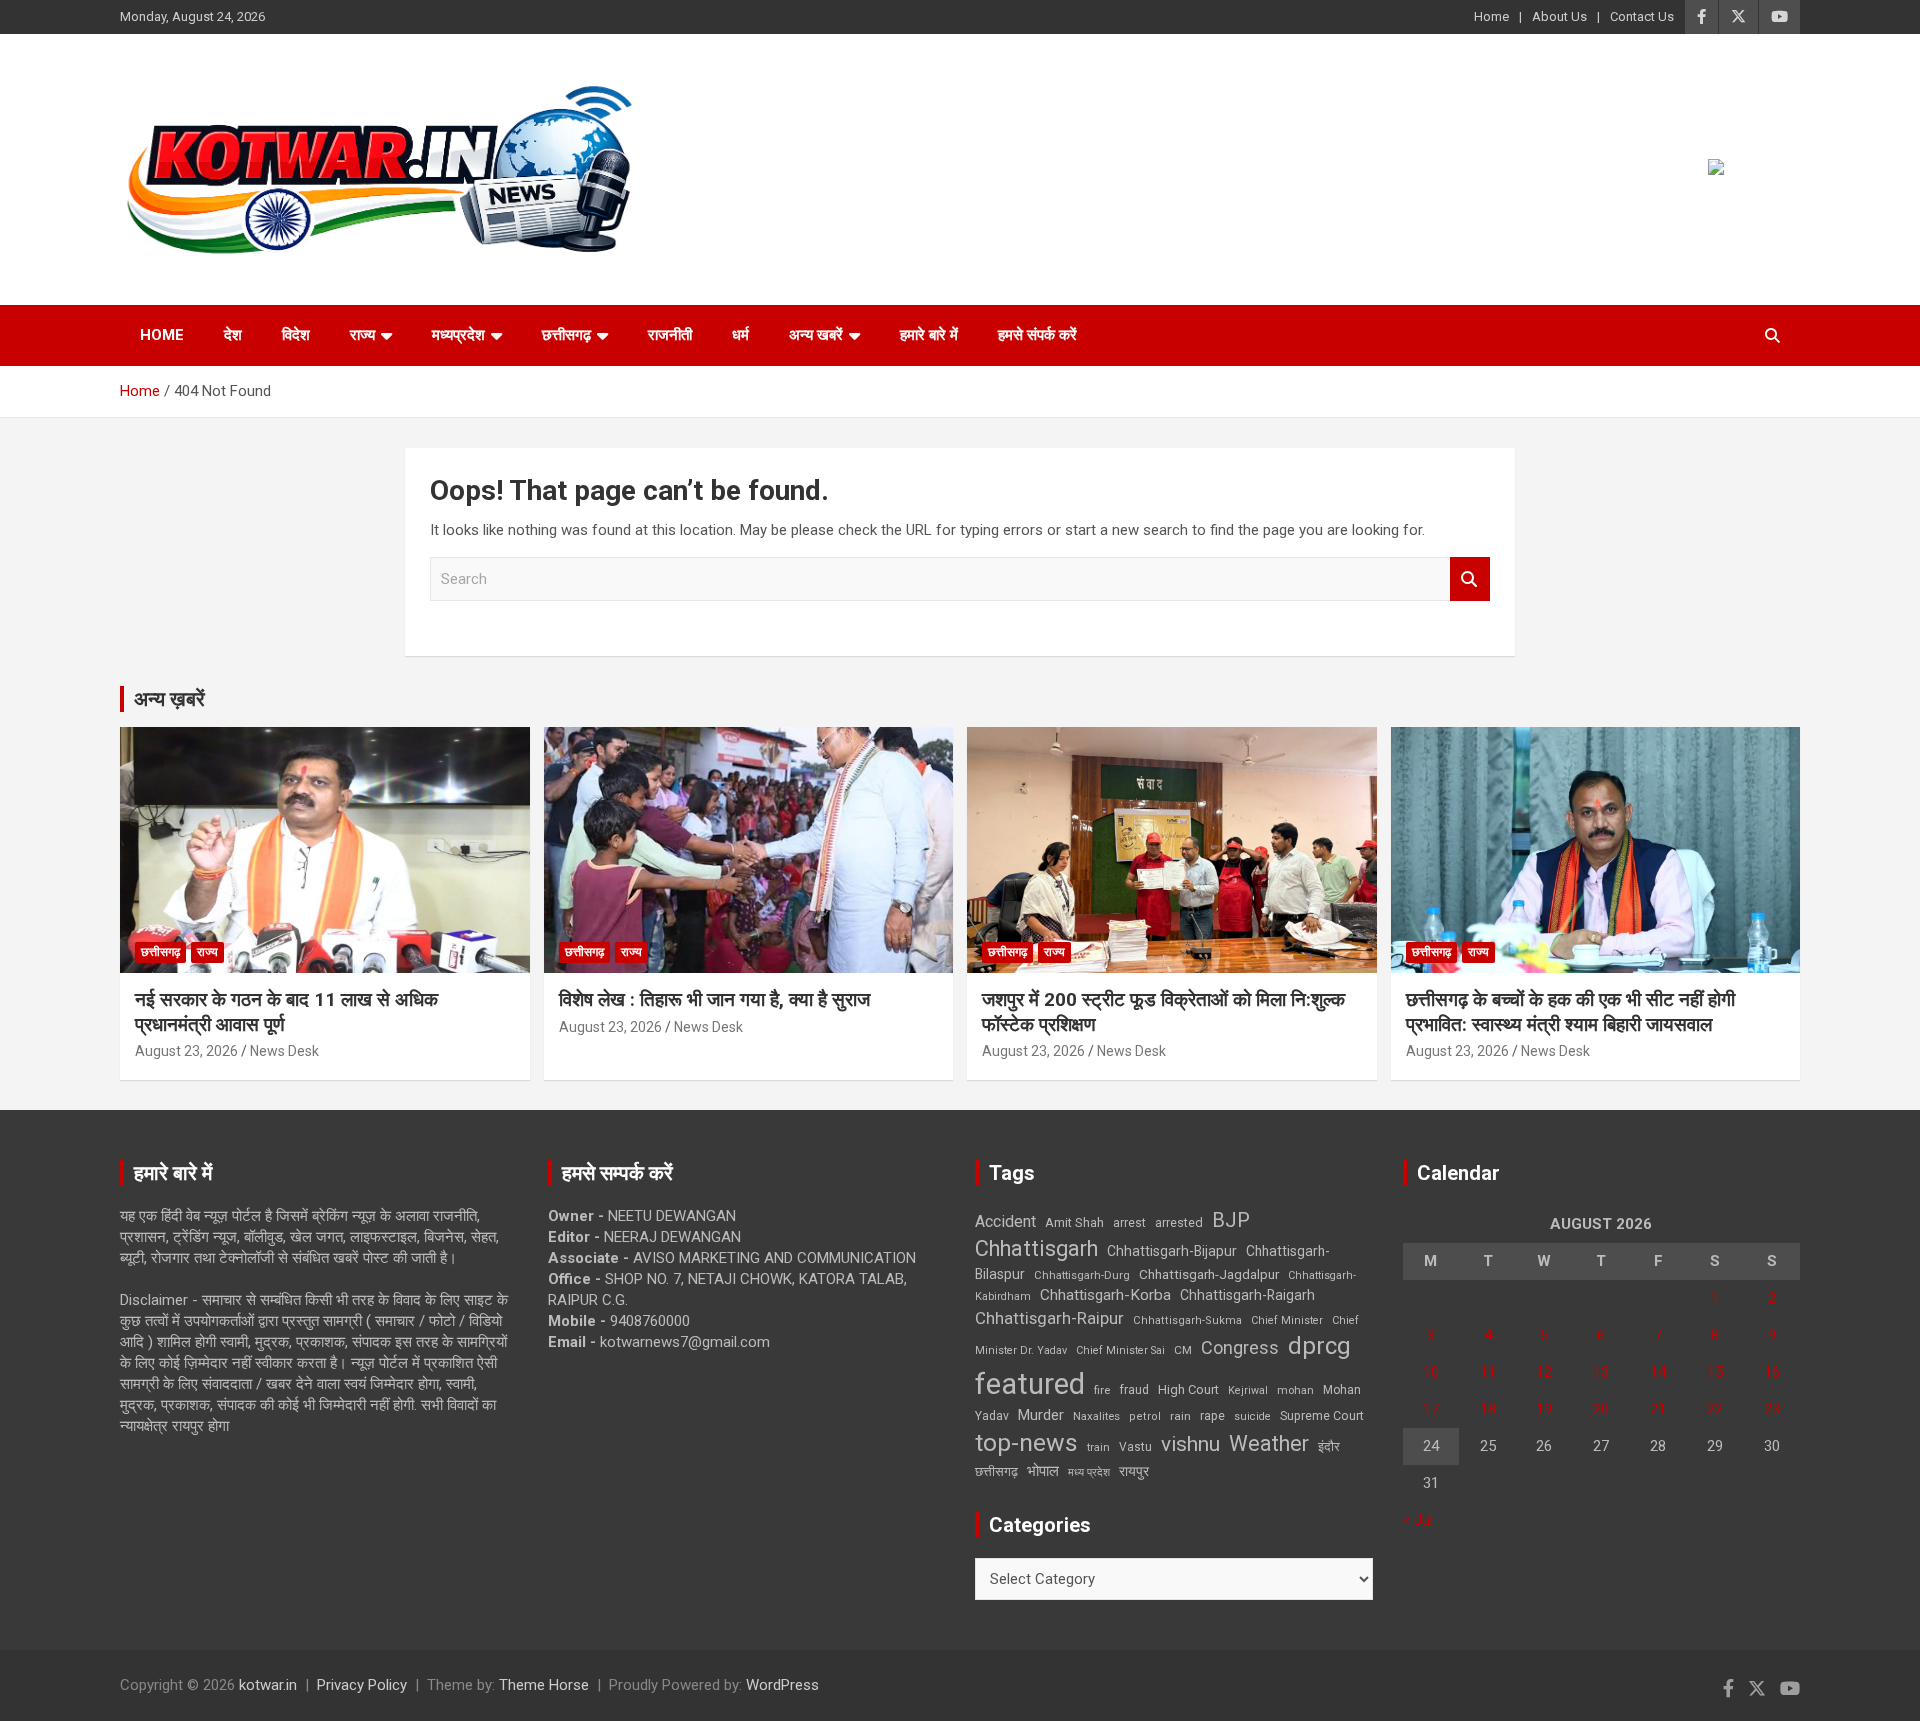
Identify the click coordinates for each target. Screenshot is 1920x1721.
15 (1715, 1372)
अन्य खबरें (816, 335)
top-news (1026, 1442)
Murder (1041, 1415)
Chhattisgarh (1036, 1248)
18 (1488, 1409)
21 (1658, 1409)
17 (1431, 1409)
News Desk (284, 1051)
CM (1183, 1350)
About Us (1559, 16)
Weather (1269, 1443)
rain (1180, 1416)
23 (1772, 1409)
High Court (1188, 1389)
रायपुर (1134, 1471)
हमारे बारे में (929, 335)
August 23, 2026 (186, 1051)
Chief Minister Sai (1120, 1350)
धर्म (740, 335)
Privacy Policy (362, 1685)
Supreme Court (1322, 1415)
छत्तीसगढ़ (996, 1471)
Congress (1240, 1347)
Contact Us (1642, 16)
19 (1544, 1409)
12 (1544, 1372)
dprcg (1319, 1346)
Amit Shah (1074, 1222)
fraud (1134, 1390)
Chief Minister (1287, 1320)
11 (1488, 1372)
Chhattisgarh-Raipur (1049, 1318)
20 (1601, 1409)
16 (1772, 1372)
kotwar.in (268, 1685)
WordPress (782, 1685)
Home (1491, 16)
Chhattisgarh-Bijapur (1172, 1251)
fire (1102, 1390)
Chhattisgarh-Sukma (1187, 1320)
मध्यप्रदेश (458, 335)
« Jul (1418, 1520)
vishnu (1190, 1444)
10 (1431, 1372)
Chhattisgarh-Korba (1105, 1295)
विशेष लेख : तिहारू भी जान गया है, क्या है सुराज (714, 999)
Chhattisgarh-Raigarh (1247, 1295)
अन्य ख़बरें (169, 699)
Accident (1005, 1221)
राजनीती (670, 335)
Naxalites (1096, 1416)
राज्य (362, 335)
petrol (1145, 1416)
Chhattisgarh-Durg (1082, 1275)
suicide (1252, 1416)
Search (1470, 579)
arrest (1129, 1223)
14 (1658, 1372)
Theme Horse (544, 1685)
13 (1601, 1372)
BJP (1231, 1220)
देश (233, 335)
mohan (1295, 1390)
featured (1030, 1384)
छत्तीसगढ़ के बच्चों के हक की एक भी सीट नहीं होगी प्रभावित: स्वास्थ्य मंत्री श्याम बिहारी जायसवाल (1570, 1012)
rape (1212, 1415)
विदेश (296, 335)
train (1098, 1447)
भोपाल (1043, 1471)
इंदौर (1329, 1446)
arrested (1179, 1222)
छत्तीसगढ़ (566, 335)
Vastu (1135, 1447)
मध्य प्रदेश (1089, 1472)
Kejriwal (1248, 1390)
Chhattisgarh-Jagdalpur (1209, 1274)
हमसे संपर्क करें (1037, 335)
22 (1715, 1409)
